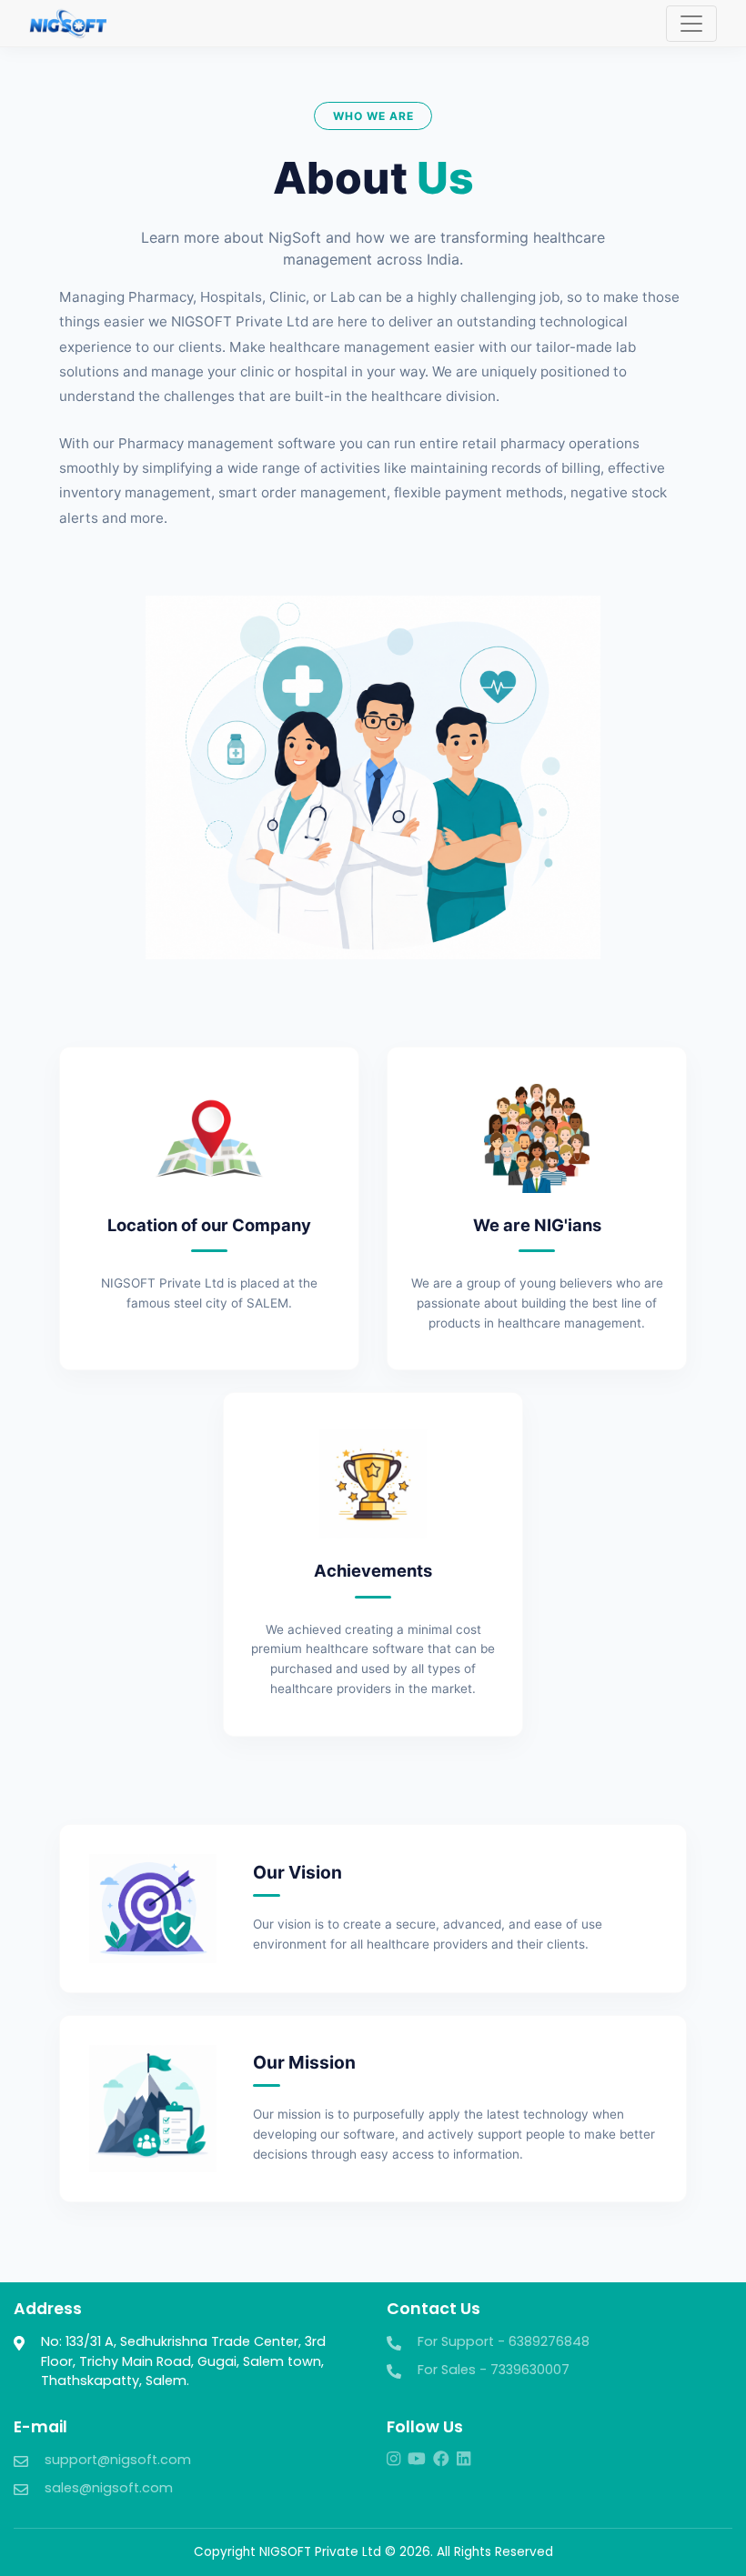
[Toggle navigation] (691, 24)
